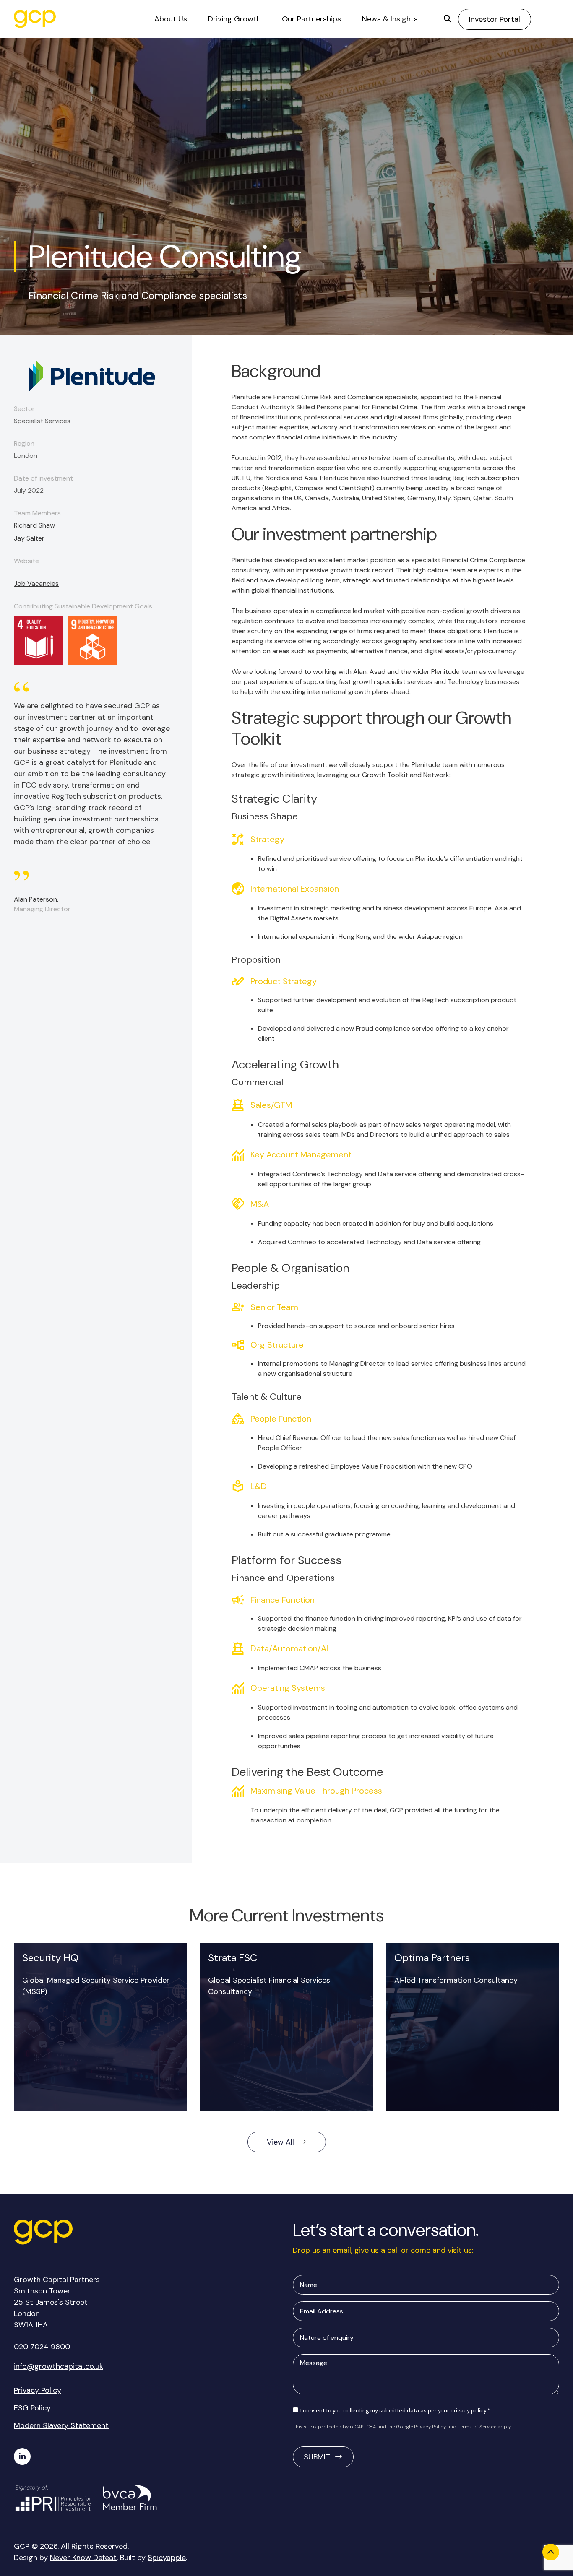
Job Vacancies (36, 584)
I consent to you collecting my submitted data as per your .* (395, 2411)
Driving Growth (234, 19)
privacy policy (468, 2411)
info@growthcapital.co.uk (59, 2366)
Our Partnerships (311, 19)
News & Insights (390, 19)
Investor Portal (495, 19)
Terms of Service (477, 2427)
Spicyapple (167, 2558)
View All (280, 2142)
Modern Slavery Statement (61, 2425)
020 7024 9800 (42, 2347)
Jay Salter (29, 538)
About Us (171, 19)
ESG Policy (32, 2408)
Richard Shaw (34, 525)
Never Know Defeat (83, 2558)
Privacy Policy (38, 2390)
